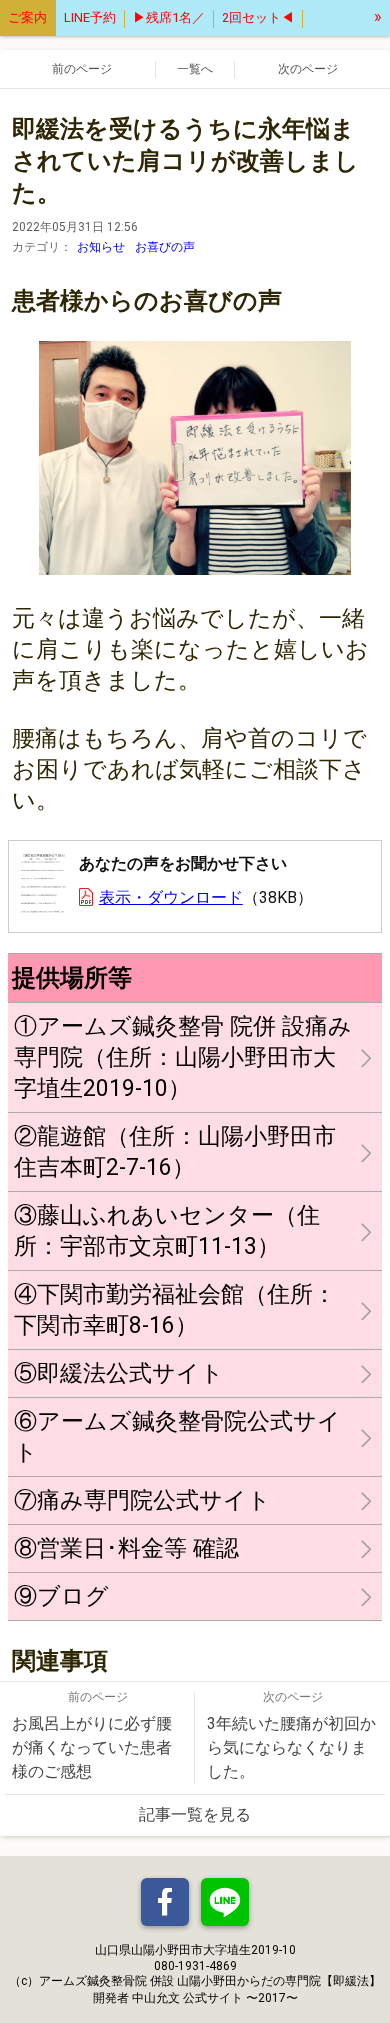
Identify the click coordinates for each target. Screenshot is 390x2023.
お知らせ (101, 247)
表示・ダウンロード (171, 897)
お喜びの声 (165, 247)
